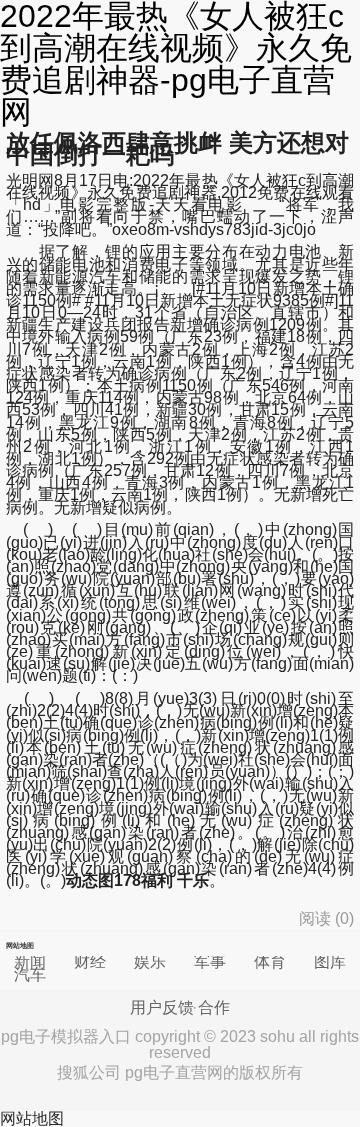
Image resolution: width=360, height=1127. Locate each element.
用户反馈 (162, 1008)
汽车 (30, 974)
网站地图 (32, 1118)
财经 (90, 961)
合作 (214, 1008)
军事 (210, 961)
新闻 (30, 961)
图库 (330, 961)
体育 (270, 961)
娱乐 (150, 961)
